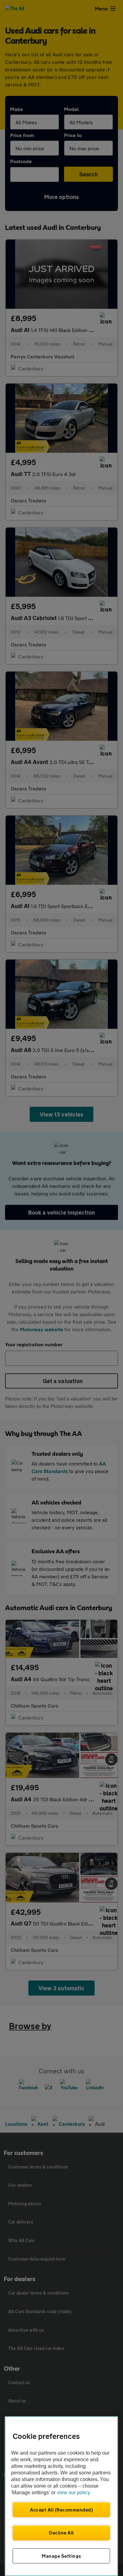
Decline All (61, 2533)
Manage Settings (61, 2556)
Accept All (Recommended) (61, 2510)
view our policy (73, 2493)
